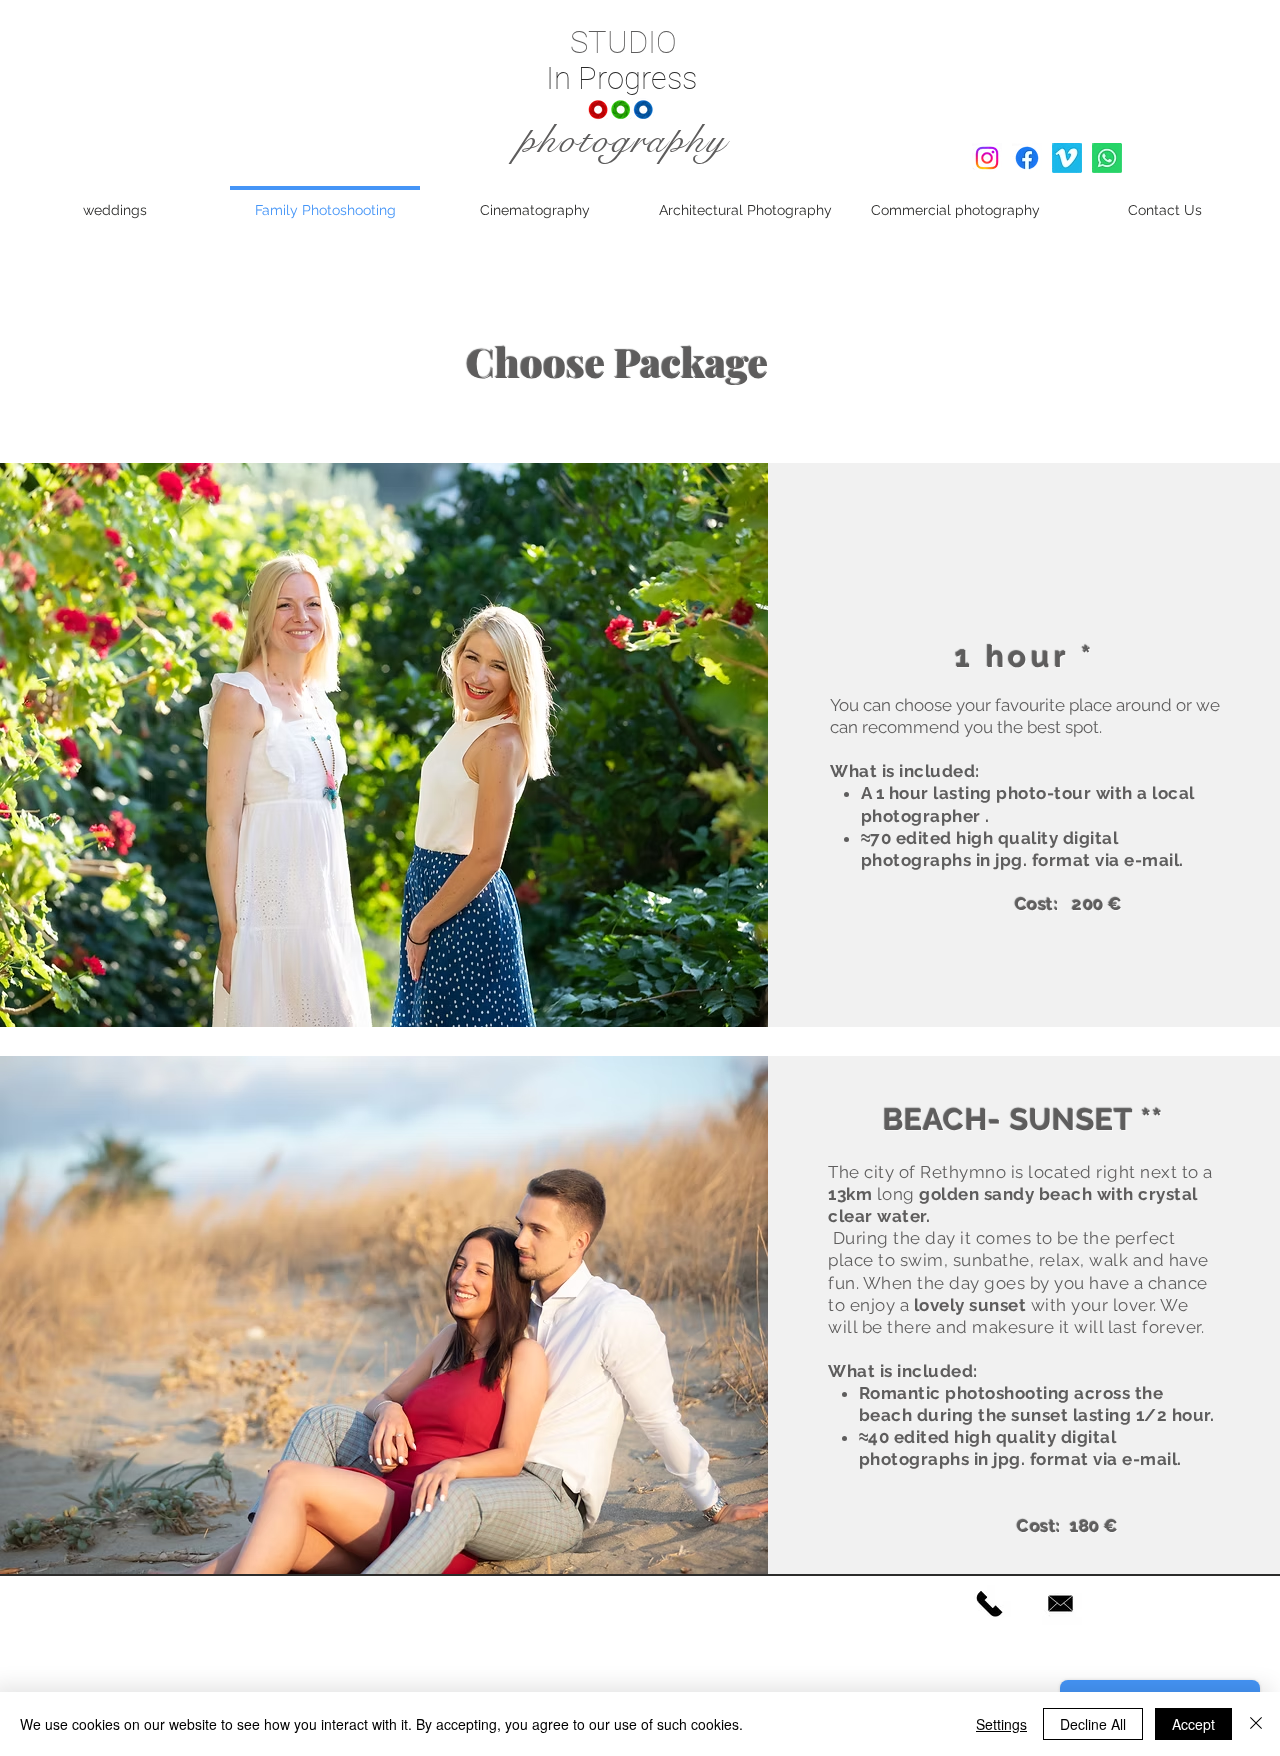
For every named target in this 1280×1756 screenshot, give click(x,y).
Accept (1193, 1724)
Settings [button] (1001, 1724)
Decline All (1093, 1724)
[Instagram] (987, 158)
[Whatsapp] (1107, 158)
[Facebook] (1027, 158)
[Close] (1256, 1724)
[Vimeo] (1067, 158)
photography (623, 140)
